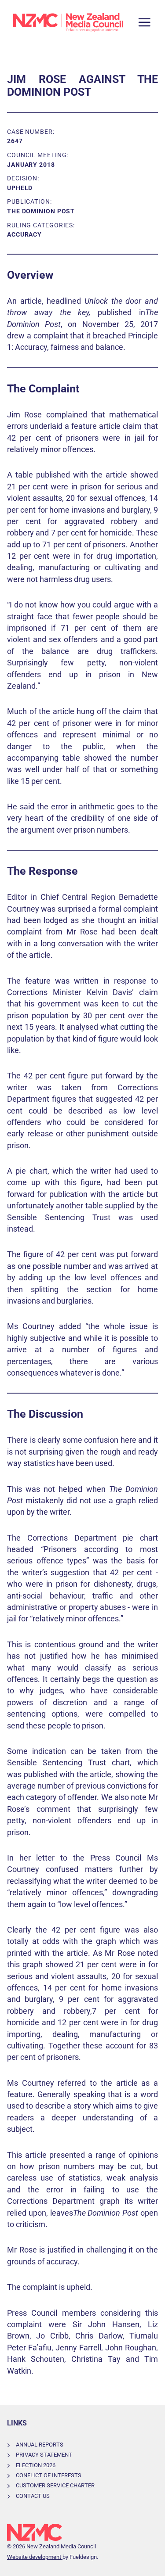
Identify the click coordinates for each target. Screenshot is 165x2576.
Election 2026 (36, 2465)
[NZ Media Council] (68, 22)
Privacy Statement (44, 2455)
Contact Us (33, 2496)
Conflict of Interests (49, 2475)
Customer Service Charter (55, 2485)
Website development (35, 2557)
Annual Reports (40, 2445)
